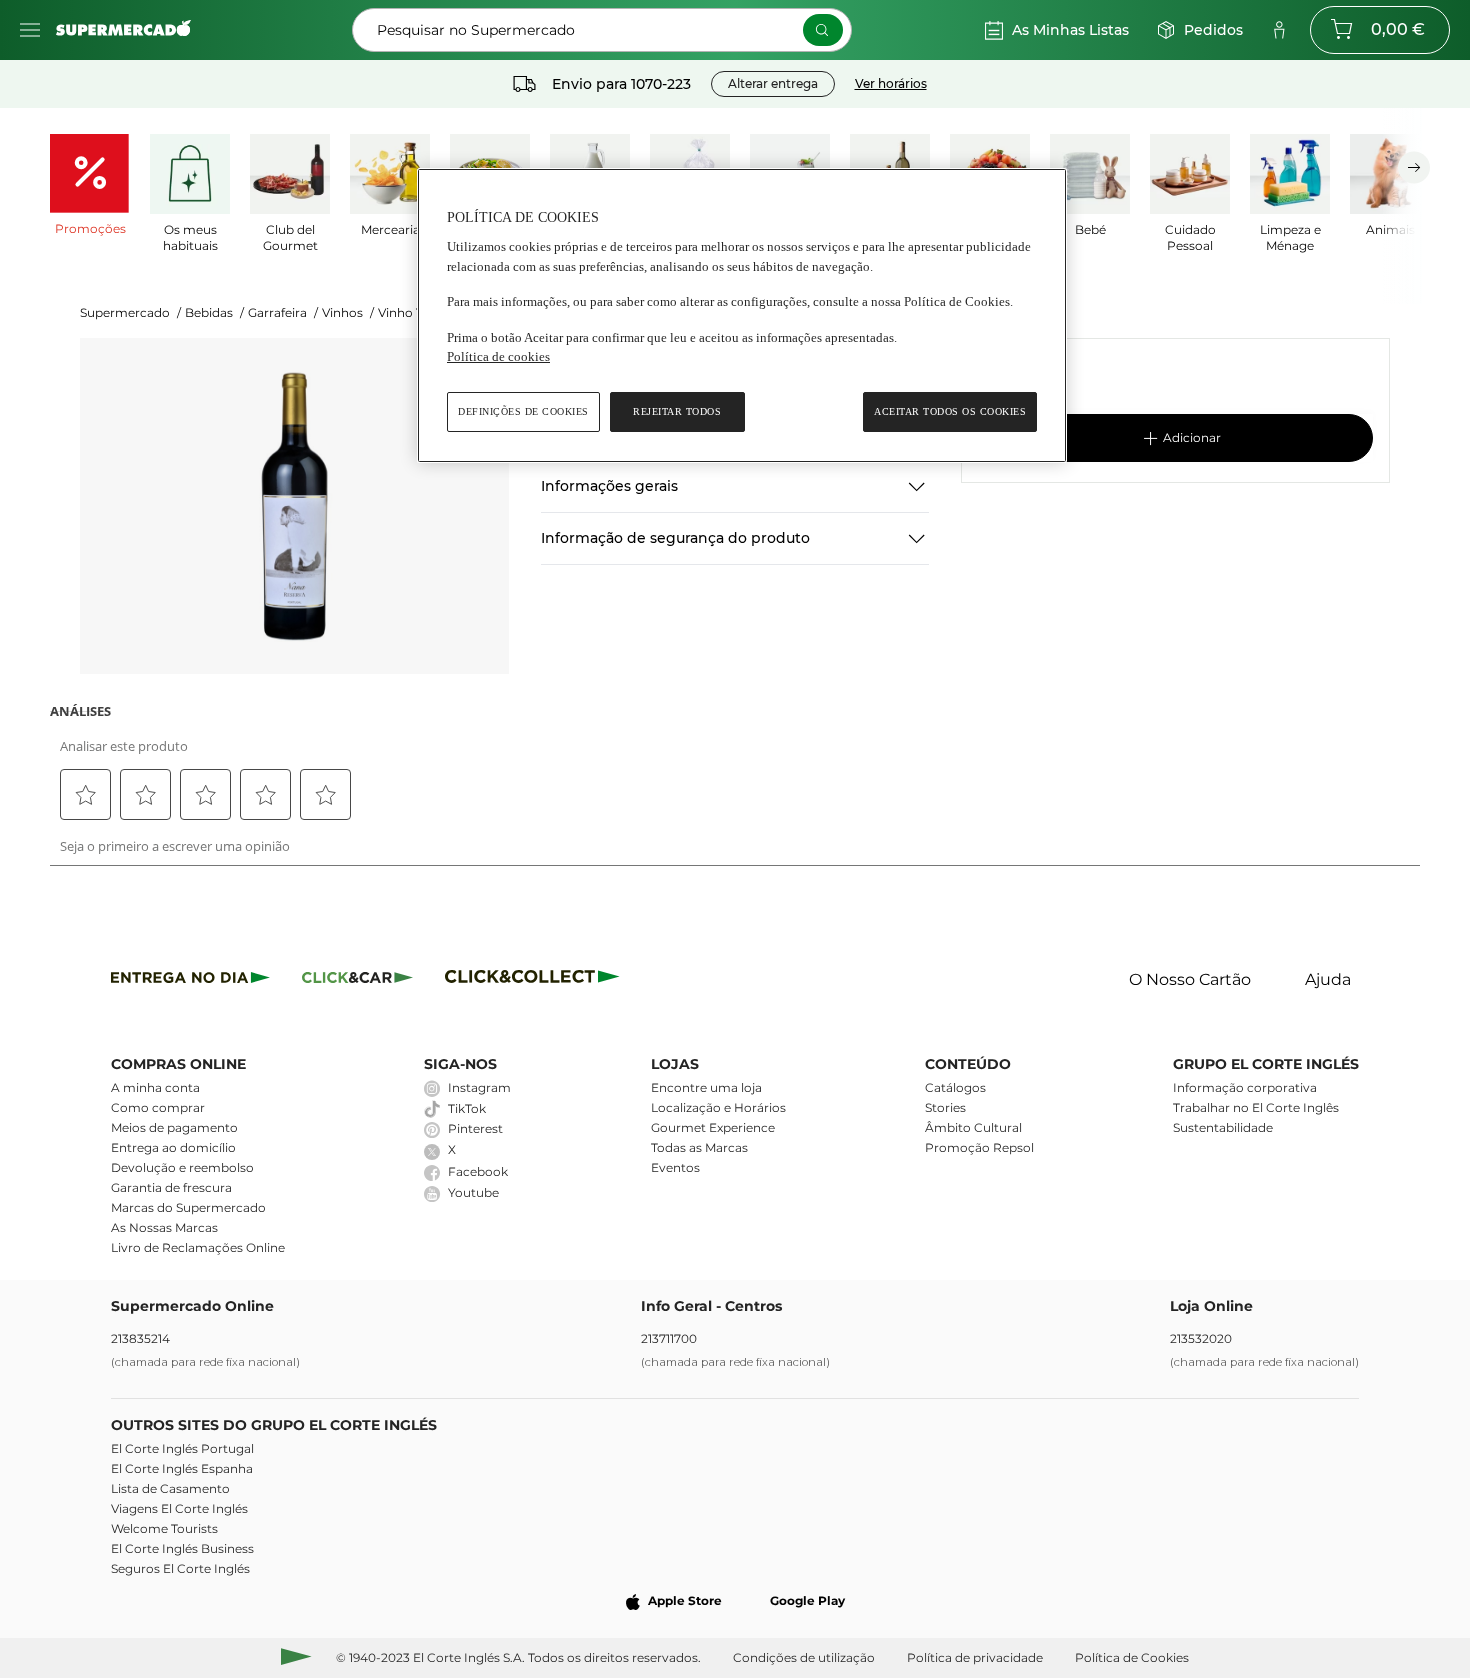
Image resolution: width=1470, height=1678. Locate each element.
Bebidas (214, 312)
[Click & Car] (357, 980)
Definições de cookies (523, 411)
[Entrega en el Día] (535, 980)
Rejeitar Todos (677, 411)
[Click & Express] (190, 980)
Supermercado (130, 312)
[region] (742, 315)
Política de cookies (498, 356)
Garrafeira (283, 312)
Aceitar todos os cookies (950, 411)
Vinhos (348, 312)
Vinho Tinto (412, 312)
